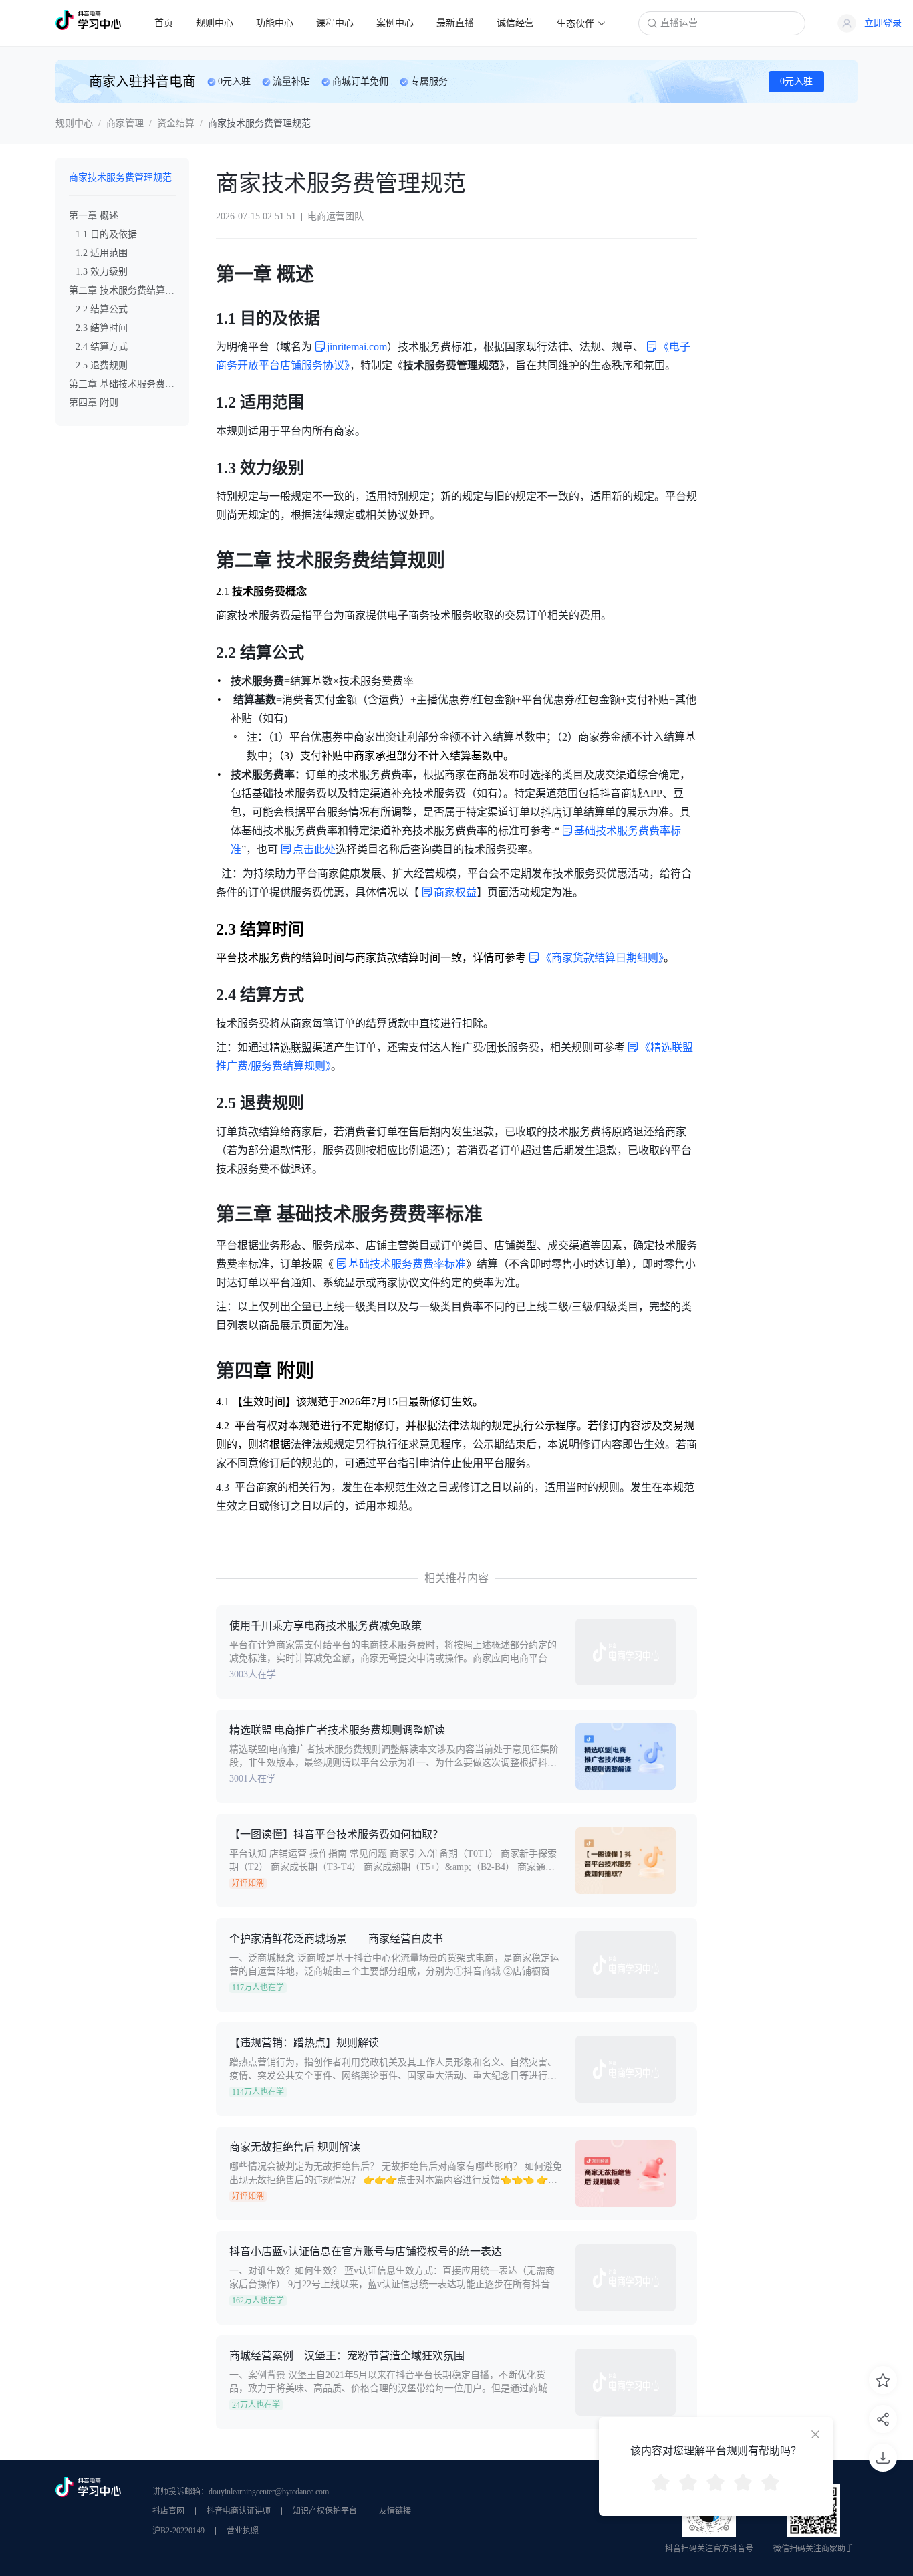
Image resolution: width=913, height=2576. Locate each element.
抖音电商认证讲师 (239, 2511)
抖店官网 (168, 2511)
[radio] (661, 2484)
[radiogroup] (716, 2484)
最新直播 (455, 23)
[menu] (380, 22)
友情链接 (395, 2511)
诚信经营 (515, 23)
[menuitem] (164, 23)
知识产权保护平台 (325, 2511)
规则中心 (215, 23)
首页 (164, 23)
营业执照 (243, 2531)
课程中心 (335, 23)
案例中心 (395, 23)
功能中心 (275, 23)
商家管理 (125, 123)
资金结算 (176, 123)
